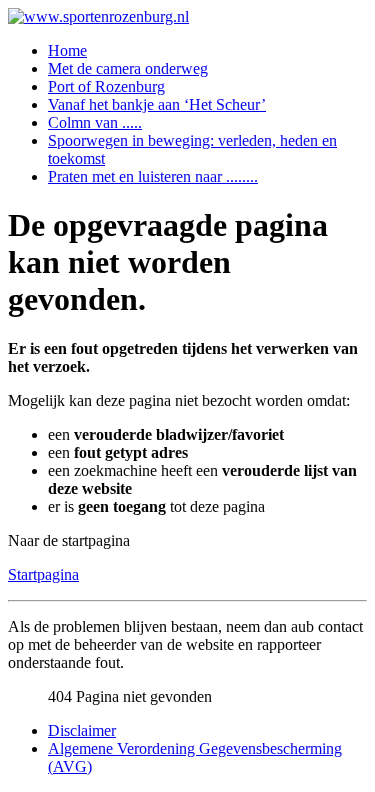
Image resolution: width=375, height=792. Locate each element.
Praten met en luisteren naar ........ (153, 176)
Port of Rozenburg (106, 86)
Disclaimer (82, 730)
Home (67, 50)
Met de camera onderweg (128, 68)
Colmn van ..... (95, 122)
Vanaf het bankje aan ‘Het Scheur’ (157, 104)
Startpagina (43, 574)
